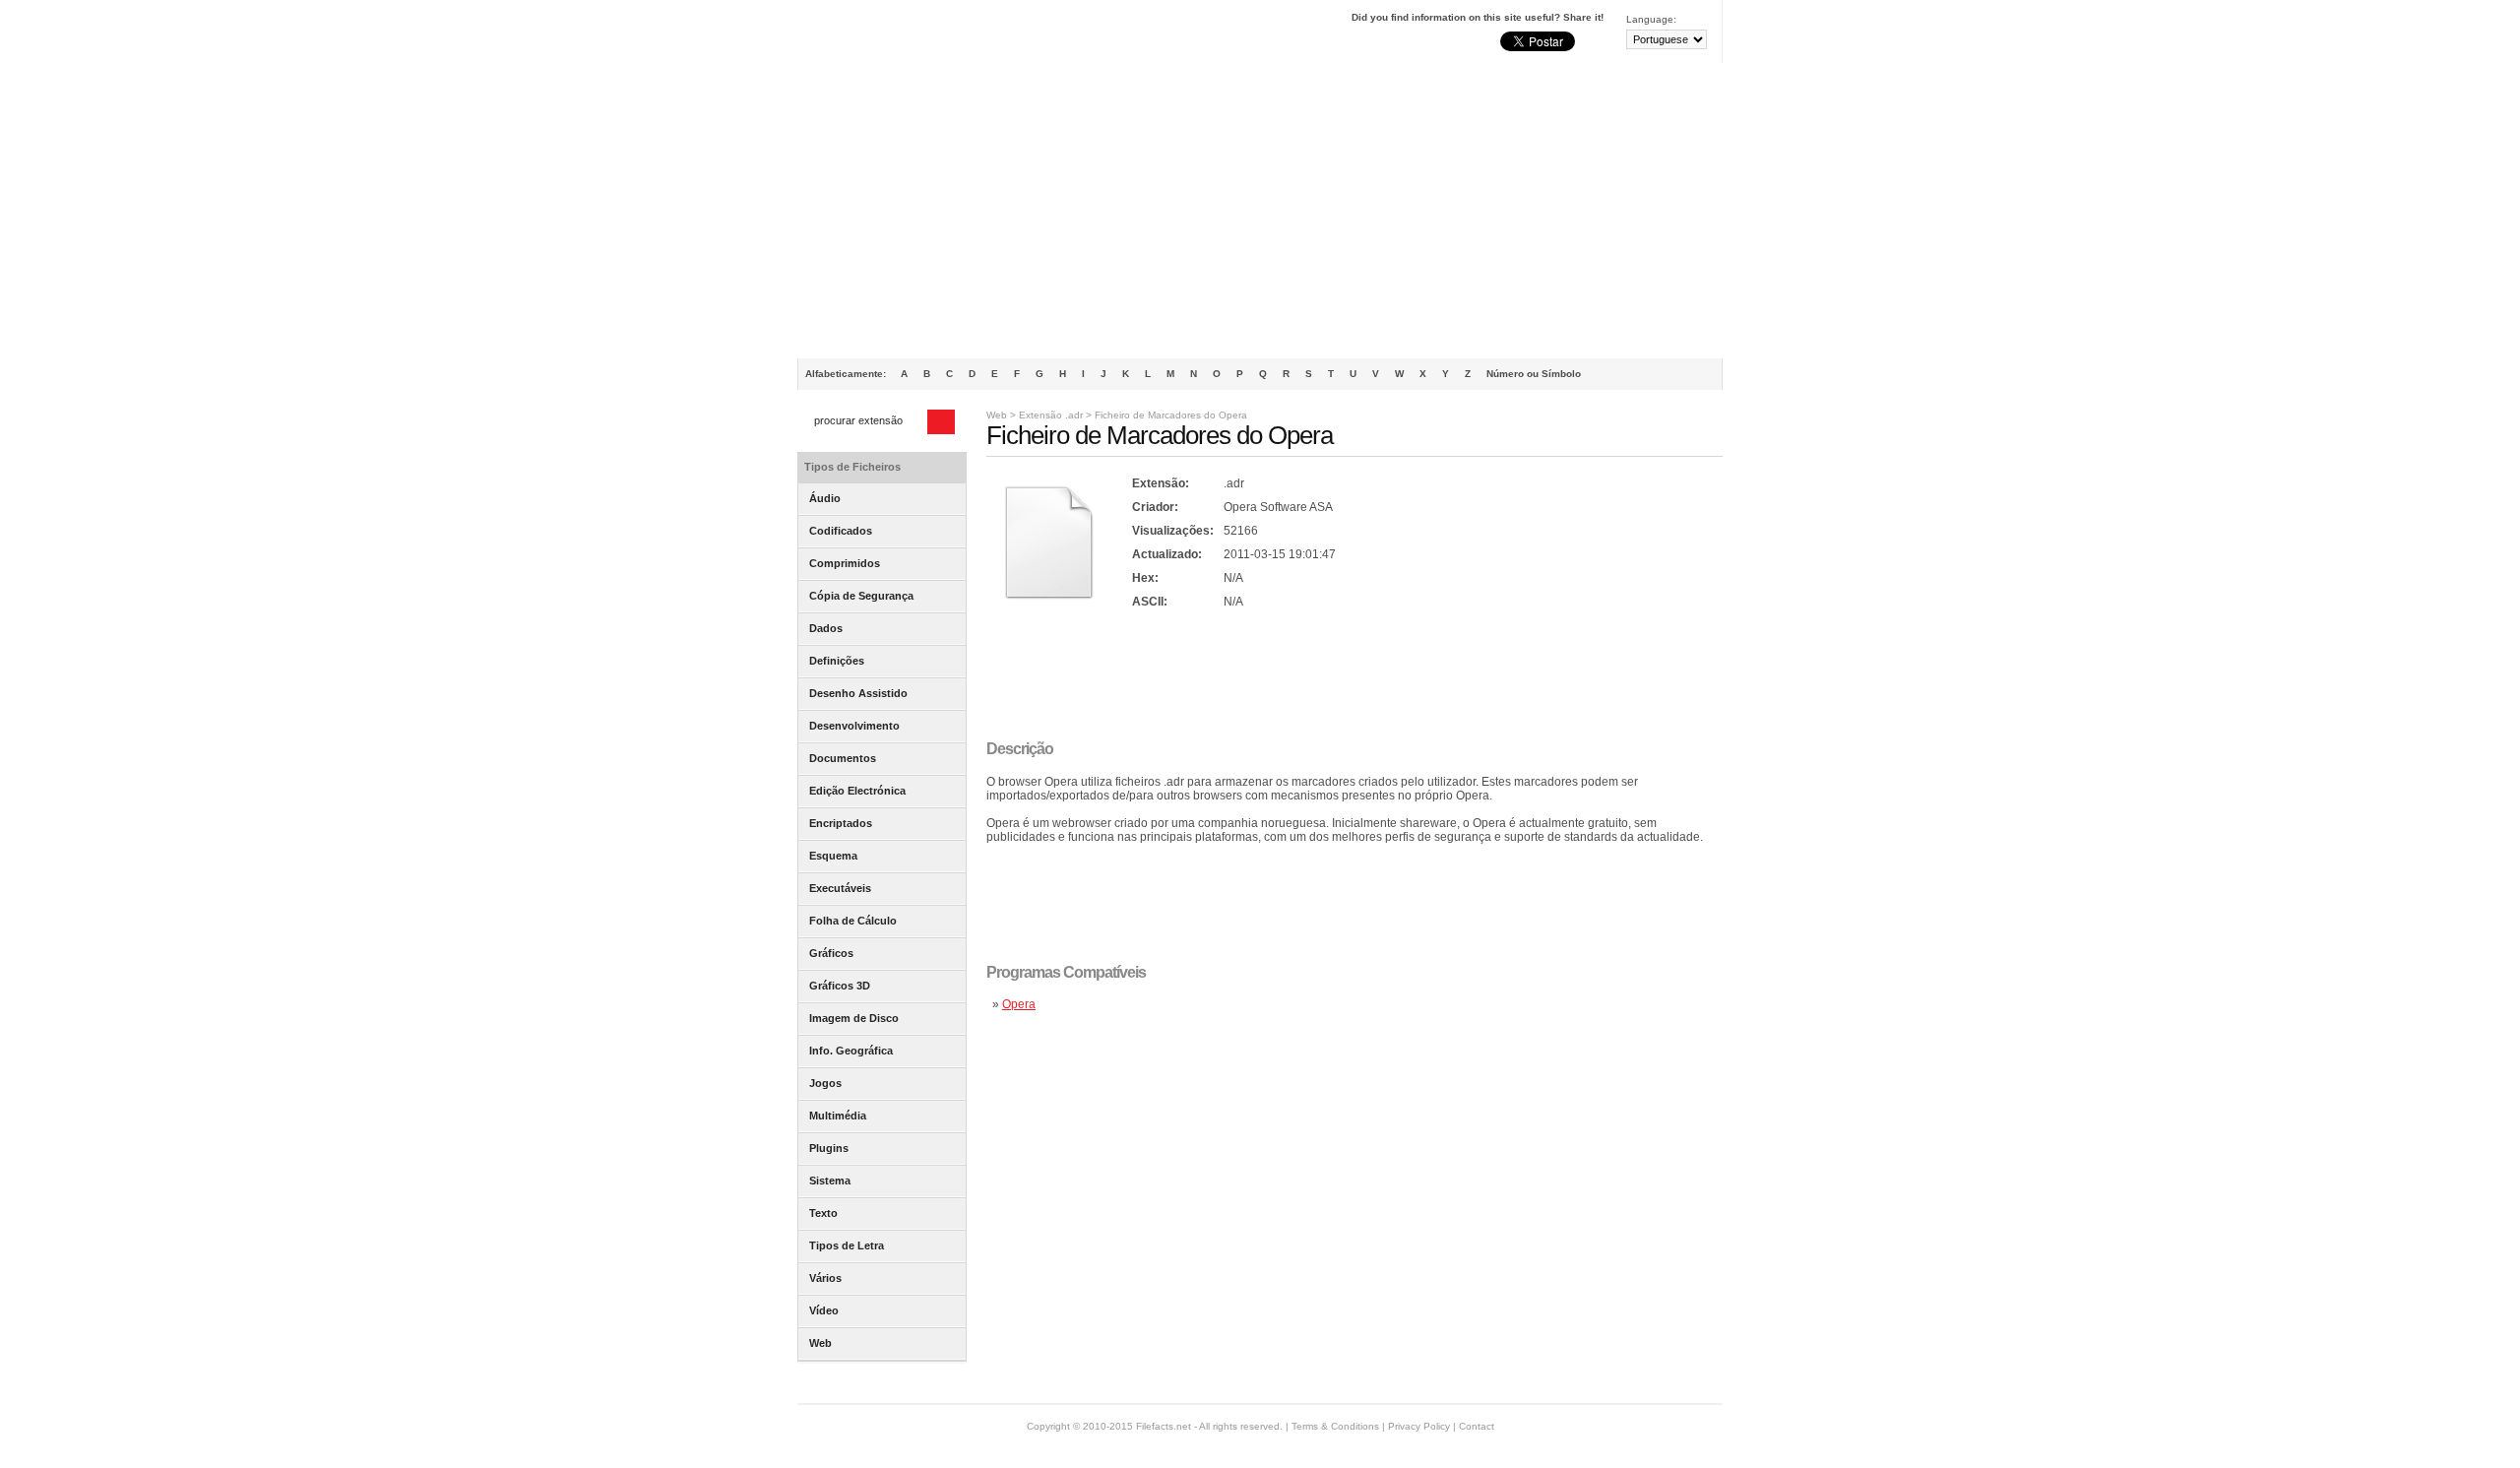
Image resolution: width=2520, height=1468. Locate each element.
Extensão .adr (1051, 415)
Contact (1477, 1426)
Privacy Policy (1419, 1426)
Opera (1019, 1004)
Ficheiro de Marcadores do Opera (1171, 415)
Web (997, 415)
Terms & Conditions (1335, 1426)
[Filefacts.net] (895, 35)
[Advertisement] (1260, 211)
